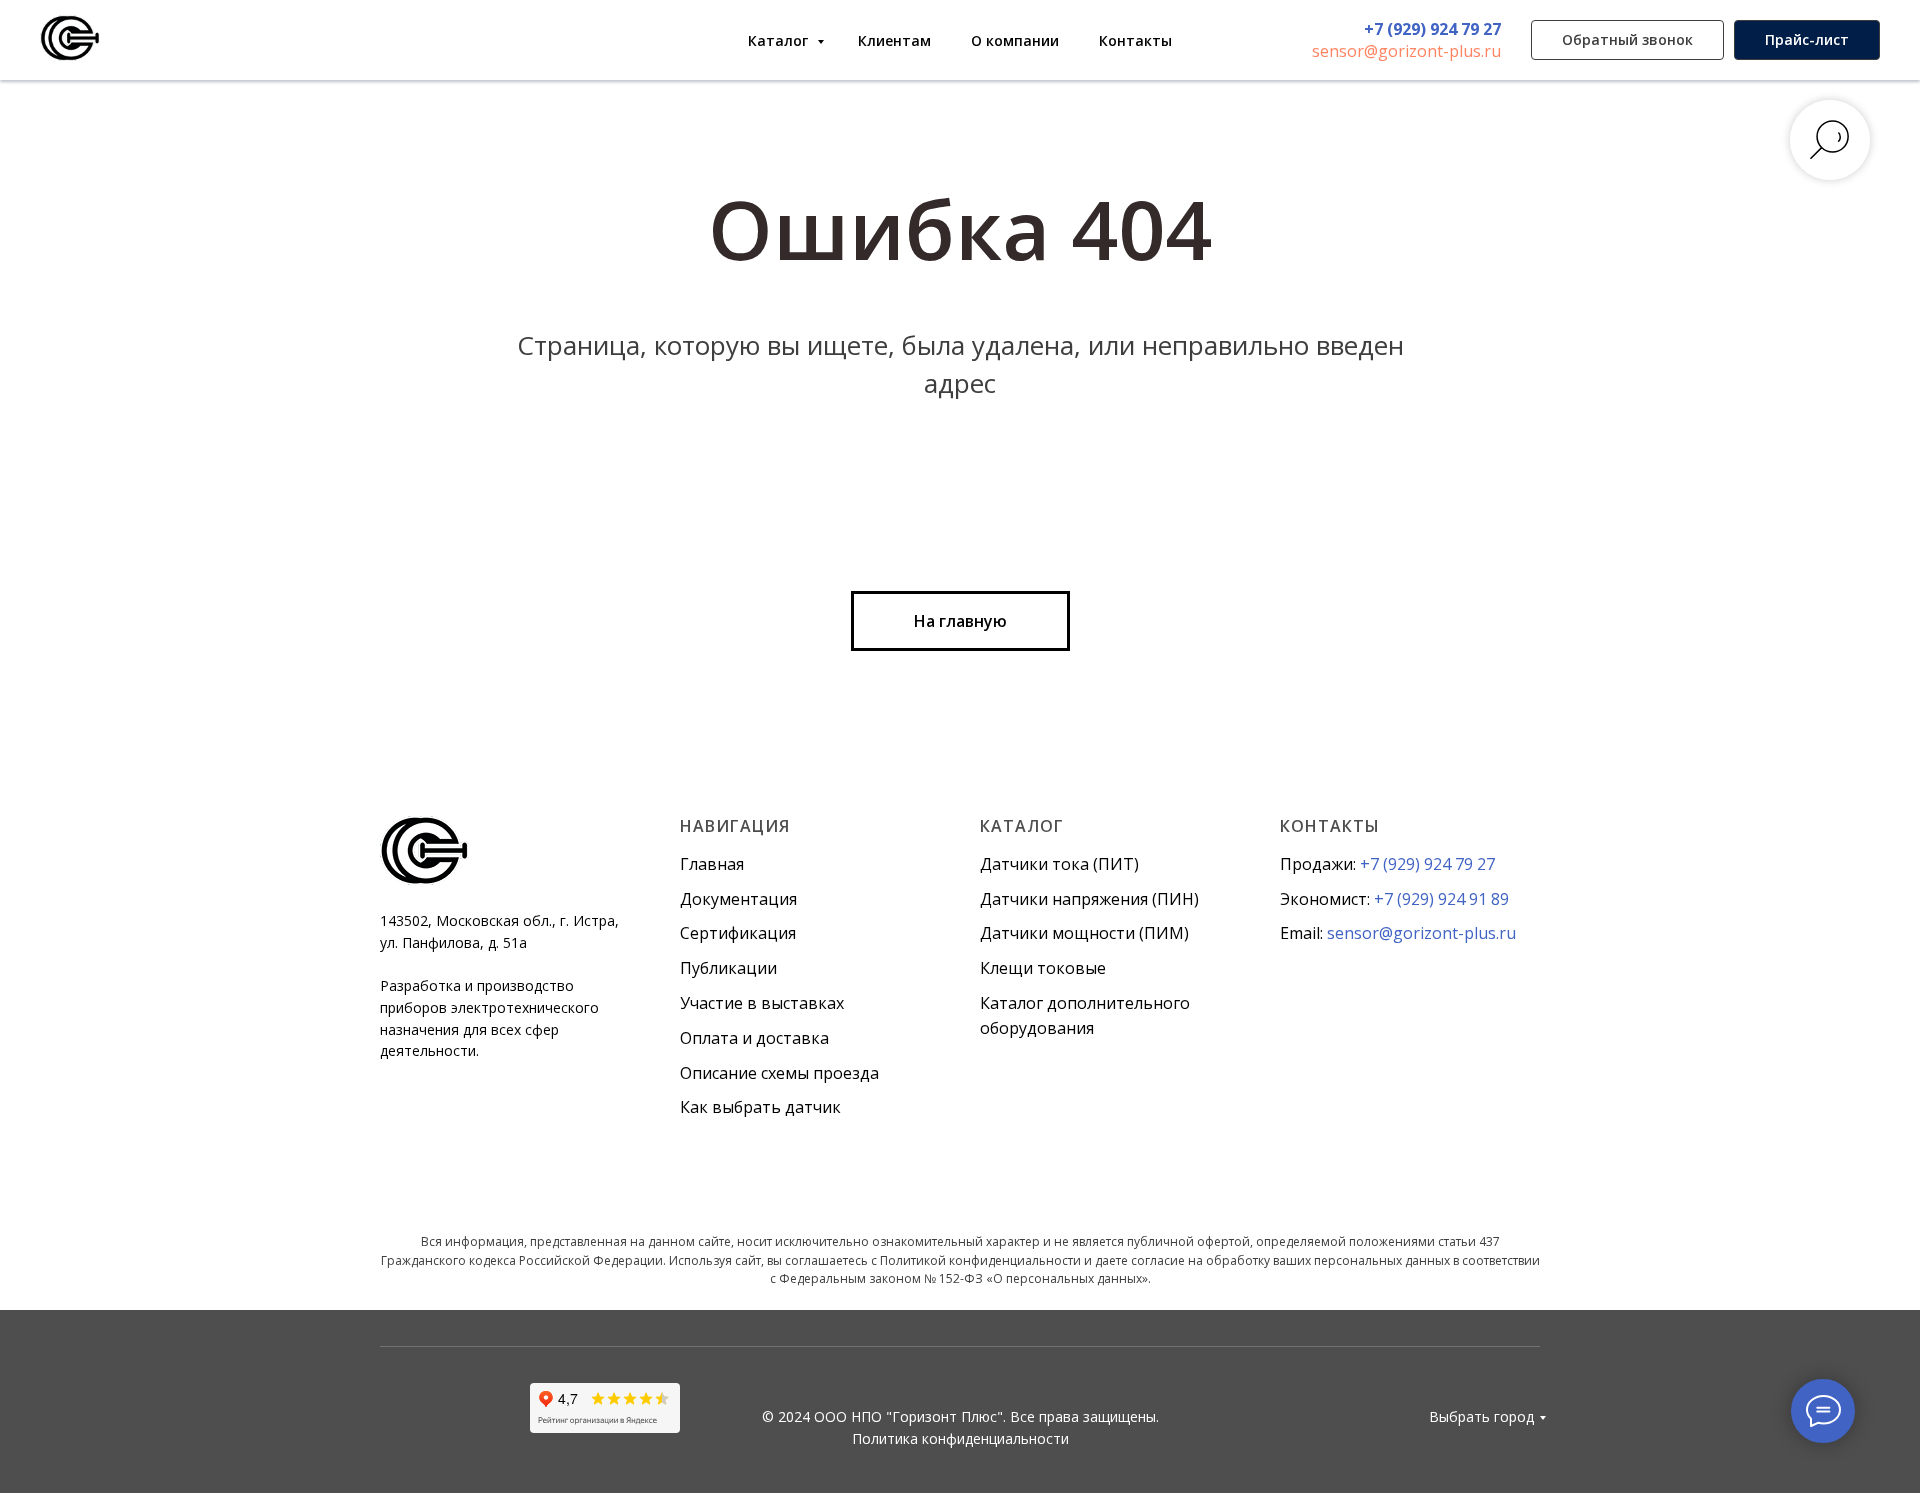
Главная (712, 864)
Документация (738, 899)
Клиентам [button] (894, 40)
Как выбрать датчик (760, 1107)
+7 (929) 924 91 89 (1441, 899)
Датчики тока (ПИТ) (1059, 864)
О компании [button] (1015, 40)
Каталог (780, 40)
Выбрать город (1481, 1416)
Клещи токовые (1043, 968)
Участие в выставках (762, 1003)
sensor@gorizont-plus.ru (1406, 51)
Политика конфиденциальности (960, 1438)
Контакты (1135, 40)
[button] (1627, 40)
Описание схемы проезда (779, 1073)
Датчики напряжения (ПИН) (1089, 899)
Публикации (728, 968)
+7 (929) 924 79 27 (1432, 29)
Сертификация (738, 933)
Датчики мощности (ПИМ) (1084, 933)
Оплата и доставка (754, 1038)
